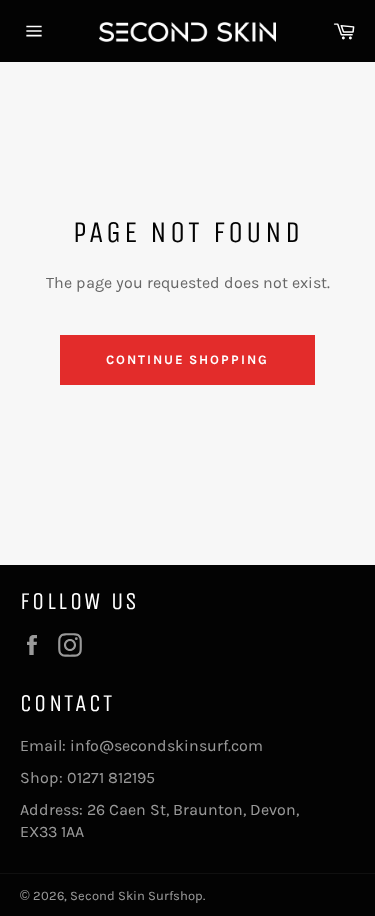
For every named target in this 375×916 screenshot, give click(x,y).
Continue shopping (187, 359)
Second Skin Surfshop (136, 895)
